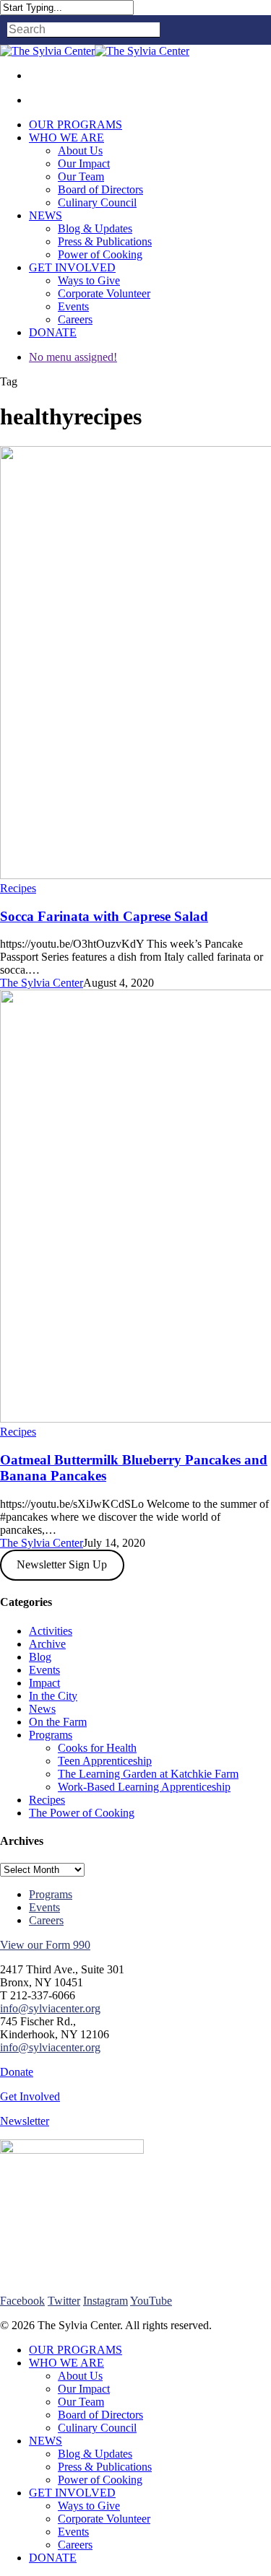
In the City (53, 1696)
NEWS (46, 2441)
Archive (47, 1644)
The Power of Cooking (82, 1813)
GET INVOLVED (72, 2493)
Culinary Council (97, 2428)
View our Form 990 (45, 1945)
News (42, 1709)
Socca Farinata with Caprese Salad (104, 916)
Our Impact (84, 2389)
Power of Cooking (100, 2480)
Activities (51, 1631)
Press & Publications (105, 2467)
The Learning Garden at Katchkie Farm (148, 1774)
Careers (46, 1920)
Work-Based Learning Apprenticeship (144, 1787)
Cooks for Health (97, 1748)
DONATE (53, 2558)
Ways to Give (89, 2506)
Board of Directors (100, 2415)
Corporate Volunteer (104, 2519)
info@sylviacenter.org (50, 2008)
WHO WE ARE (66, 2363)
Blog (40, 1657)
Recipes (18, 888)
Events (44, 1670)
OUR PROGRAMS (76, 2350)
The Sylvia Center (42, 983)
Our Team (81, 2402)
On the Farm (58, 1722)
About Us (80, 2376)
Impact (44, 1683)
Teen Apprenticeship (105, 1761)
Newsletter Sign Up (62, 1564)
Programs (51, 1735)
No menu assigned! (73, 357)
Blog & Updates (95, 2454)
